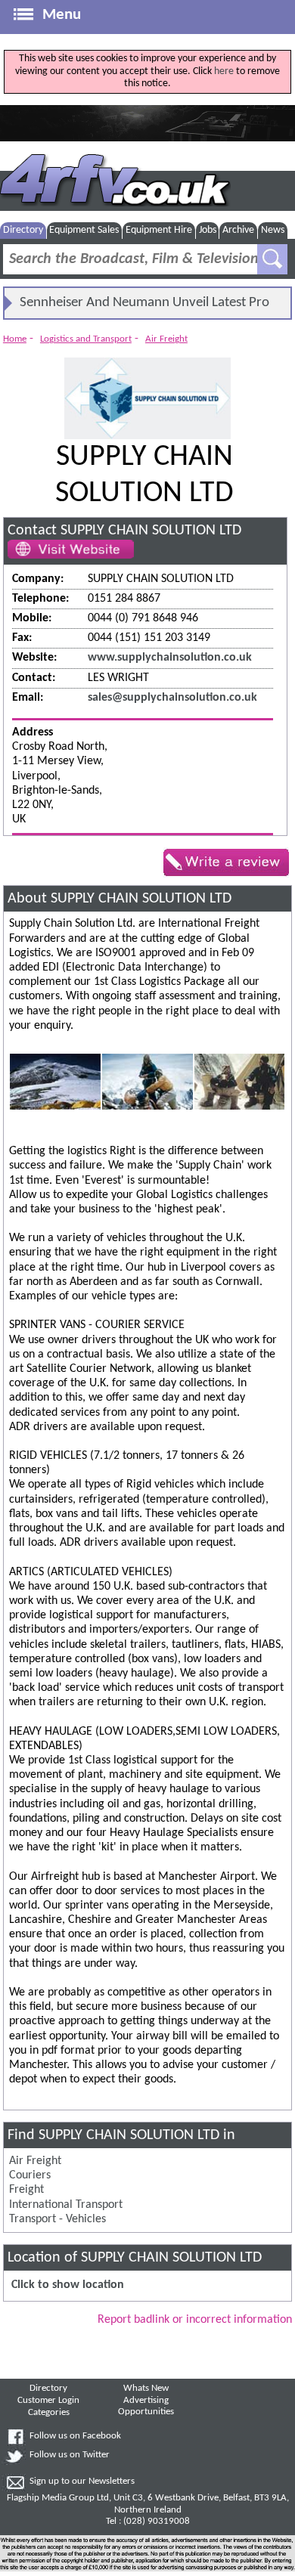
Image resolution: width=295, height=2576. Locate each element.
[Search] (272, 259)
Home (15, 339)
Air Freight (166, 339)
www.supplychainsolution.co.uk (170, 658)
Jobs (208, 230)
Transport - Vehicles (57, 2219)
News (273, 230)
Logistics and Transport (86, 339)
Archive (238, 230)
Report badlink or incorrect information (195, 2320)
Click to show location (68, 2285)
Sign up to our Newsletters (82, 2482)
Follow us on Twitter (70, 2455)
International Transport (66, 2205)
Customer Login (48, 2401)
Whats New (146, 2389)
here (224, 71)
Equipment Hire (159, 230)
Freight (26, 2190)
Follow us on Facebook (75, 2436)
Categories (49, 2413)
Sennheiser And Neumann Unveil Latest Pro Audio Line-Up (144, 307)
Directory (23, 230)
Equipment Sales (84, 230)
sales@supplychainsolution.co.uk (172, 698)
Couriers (30, 2175)
